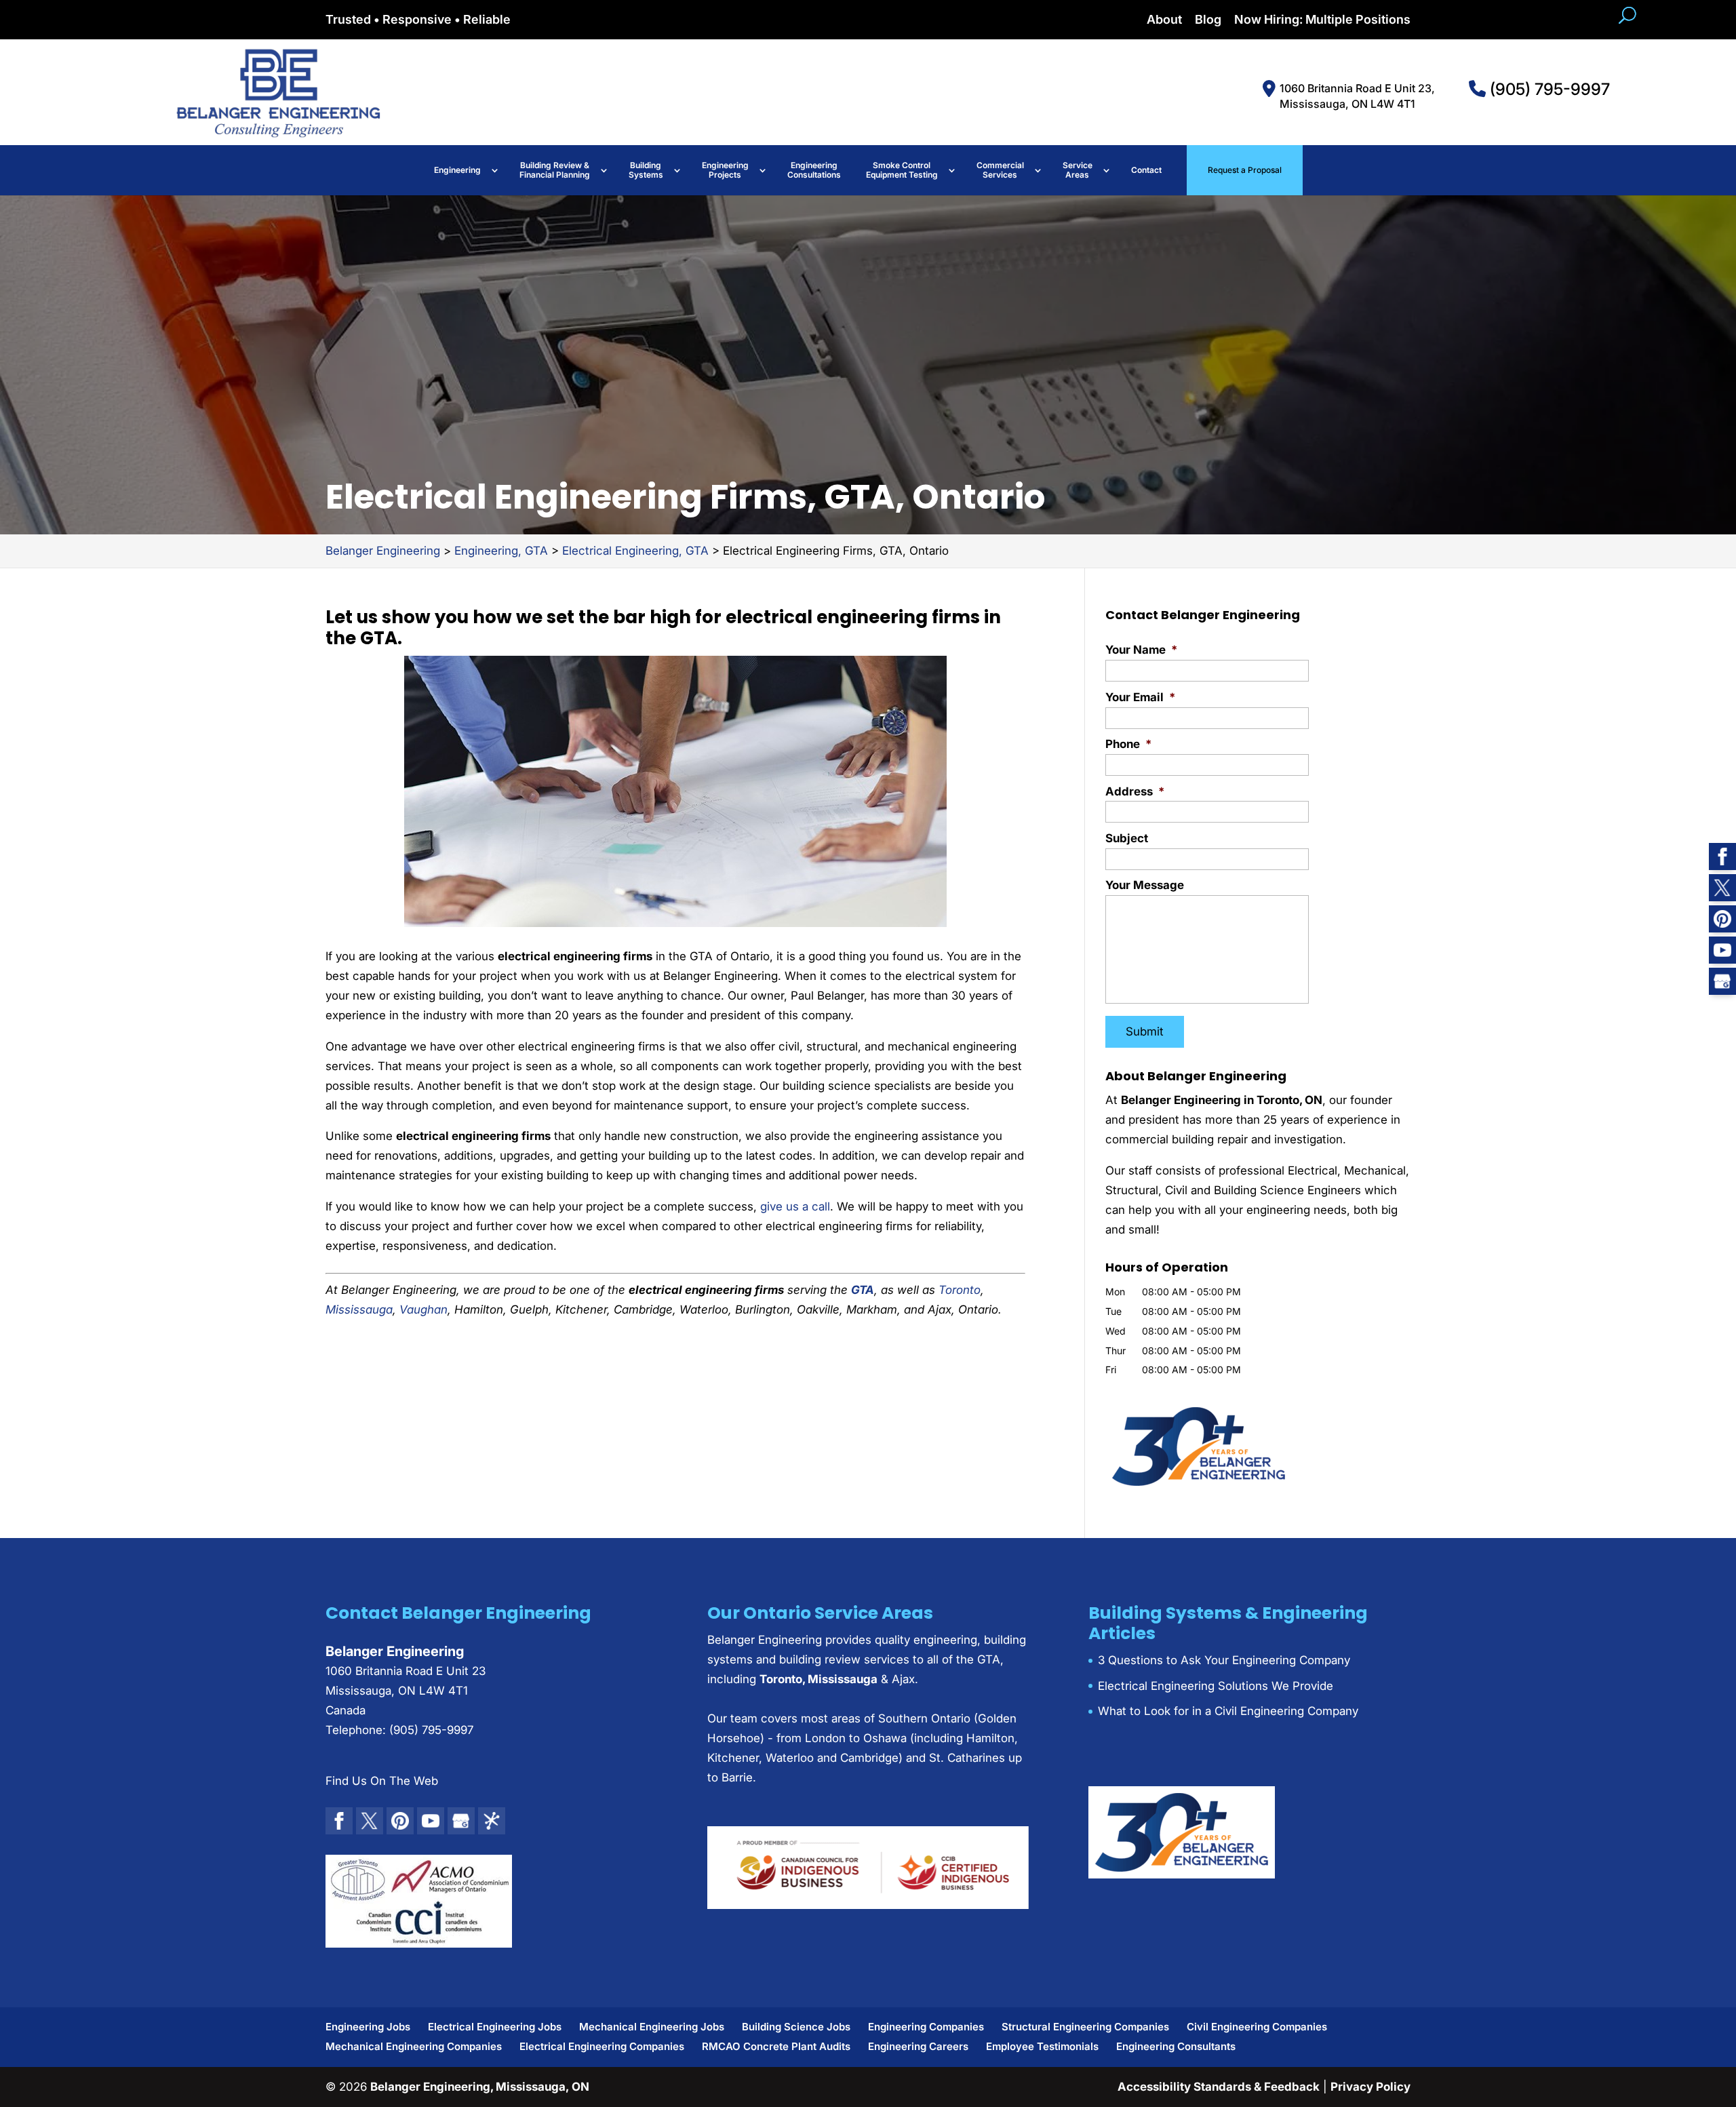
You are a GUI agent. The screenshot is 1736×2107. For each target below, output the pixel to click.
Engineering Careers (918, 2046)
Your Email (1140, 697)
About (1164, 20)
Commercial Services (1000, 170)
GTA (863, 1290)
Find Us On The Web (382, 1781)
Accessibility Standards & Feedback (1219, 2087)
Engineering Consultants (1176, 2046)
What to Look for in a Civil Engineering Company (1228, 1711)
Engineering (457, 170)
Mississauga (359, 1310)
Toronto (960, 1290)
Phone (1128, 744)
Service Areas (1078, 170)
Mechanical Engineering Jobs (652, 2027)
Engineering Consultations (814, 170)
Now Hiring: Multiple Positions (1322, 20)
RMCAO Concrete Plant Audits (776, 2046)
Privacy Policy (1370, 2087)
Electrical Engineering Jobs (495, 2027)
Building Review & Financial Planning (555, 170)
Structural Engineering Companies (1085, 2027)
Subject (1127, 838)
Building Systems (646, 170)
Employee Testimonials (1042, 2046)
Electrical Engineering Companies (602, 2046)
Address (1135, 791)
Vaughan (423, 1310)
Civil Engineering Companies (1257, 2027)
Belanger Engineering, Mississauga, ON (480, 2087)
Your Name (1141, 650)
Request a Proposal (1245, 170)
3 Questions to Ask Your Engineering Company (1224, 1660)
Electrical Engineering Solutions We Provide (1216, 1686)
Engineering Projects (725, 170)
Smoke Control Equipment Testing (902, 170)
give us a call (795, 1206)
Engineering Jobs (368, 2027)
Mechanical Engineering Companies (414, 2046)
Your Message (1145, 885)
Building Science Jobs (796, 2027)
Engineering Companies (926, 2027)
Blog (1208, 20)
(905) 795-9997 (1548, 89)
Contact (1146, 170)
